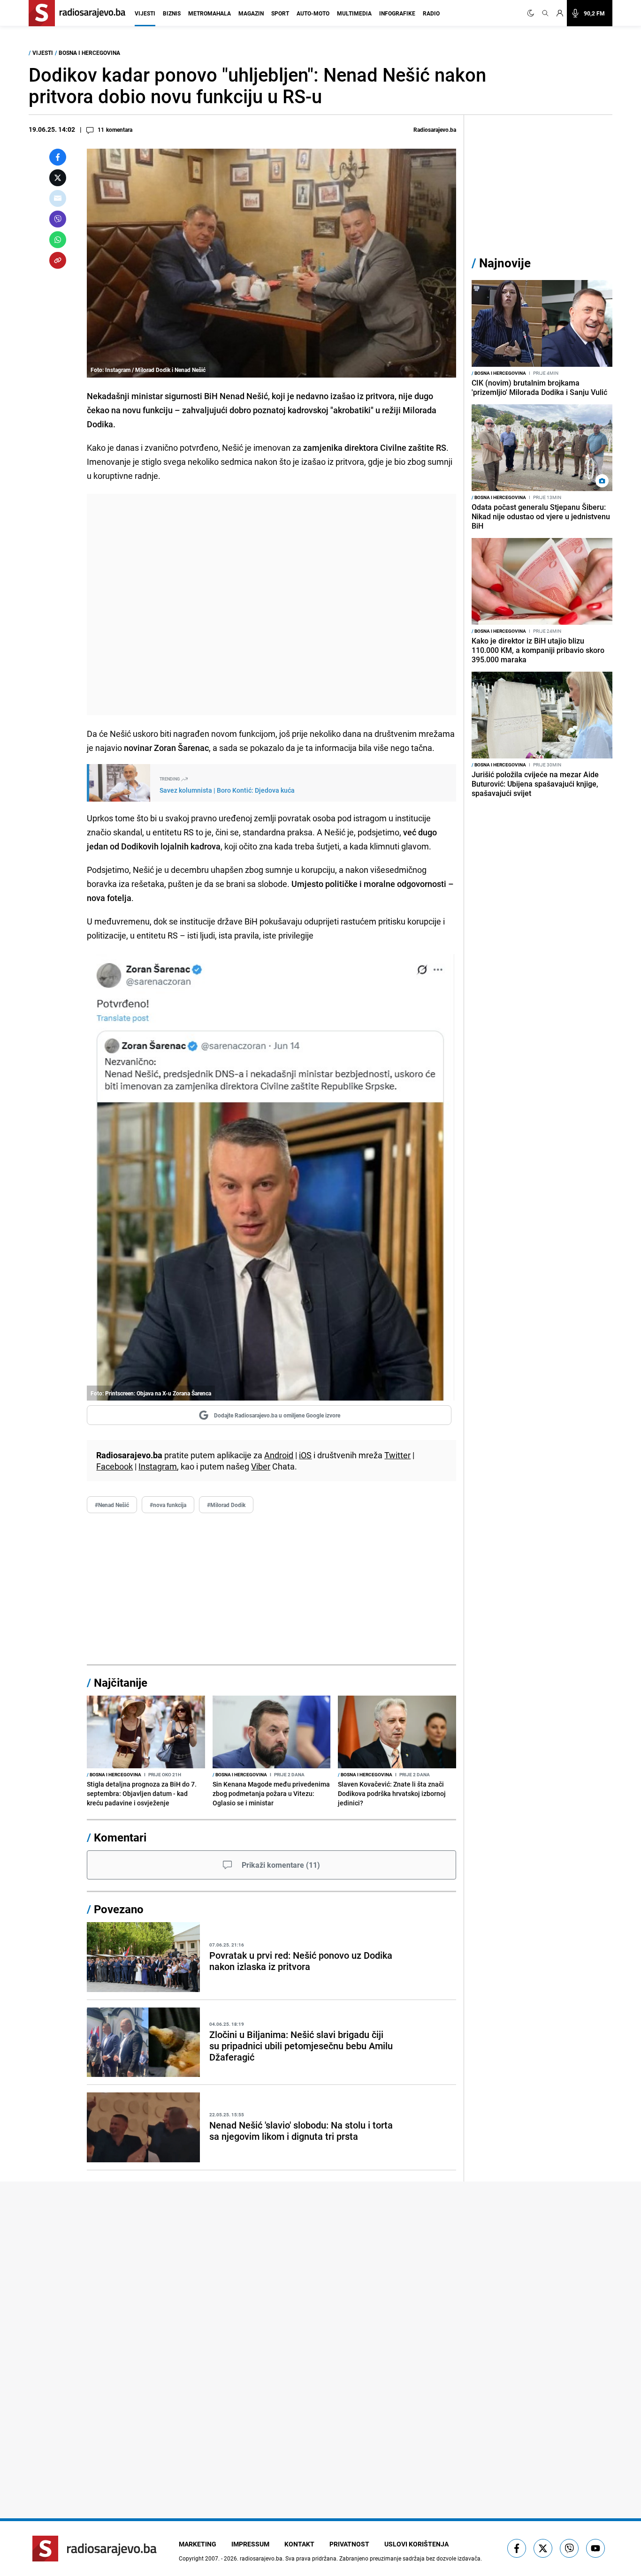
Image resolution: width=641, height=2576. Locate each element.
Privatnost (349, 2544)
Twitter (397, 1455)
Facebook (114, 1466)
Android (279, 1455)
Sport (280, 13)
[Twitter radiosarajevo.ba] (543, 2548)
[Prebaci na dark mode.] (533, 13)
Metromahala (210, 13)
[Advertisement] (271, 605)
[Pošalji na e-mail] (58, 198)
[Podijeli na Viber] (58, 219)
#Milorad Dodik (226, 1505)
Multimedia (354, 13)
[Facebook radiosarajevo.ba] (517, 2548)
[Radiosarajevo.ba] (95, 2549)
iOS (305, 1455)
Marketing (198, 2544)
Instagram (158, 1466)
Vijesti (145, 13)
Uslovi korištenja (416, 2544)
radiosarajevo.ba (261, 2558)
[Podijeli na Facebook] (58, 157)
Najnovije (505, 263)
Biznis (172, 13)
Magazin (251, 13)
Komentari (120, 1837)
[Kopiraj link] (58, 260)
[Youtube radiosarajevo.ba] (595, 2548)
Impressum (250, 2544)
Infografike (397, 13)
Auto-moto (313, 13)
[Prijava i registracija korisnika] (560, 13)
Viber (261, 1466)
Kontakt (299, 2544)
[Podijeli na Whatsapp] (58, 240)
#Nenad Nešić (112, 1505)
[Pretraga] (545, 13)
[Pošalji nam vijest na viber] (569, 2548)
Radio (431, 13)
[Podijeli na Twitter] (58, 178)
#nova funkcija (168, 1505)
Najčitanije (121, 1682)
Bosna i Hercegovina (89, 53)
